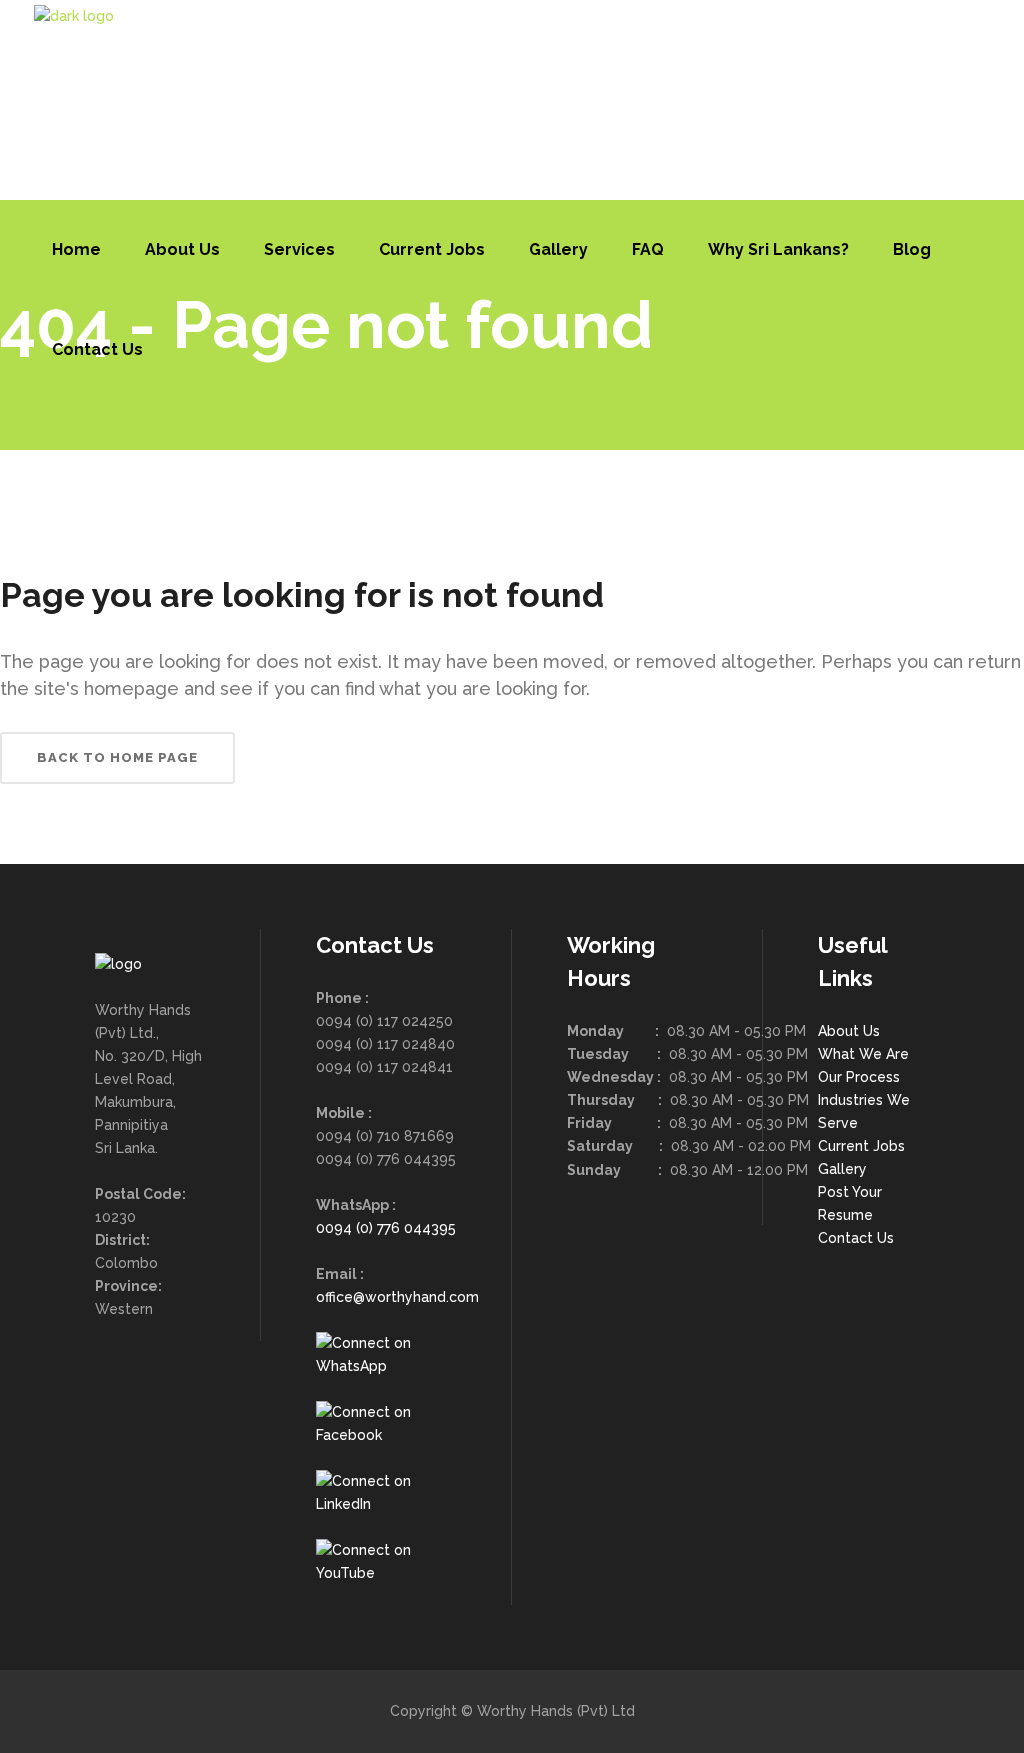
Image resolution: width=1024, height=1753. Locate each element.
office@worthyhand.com (397, 1297)
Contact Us (856, 1238)
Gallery (842, 1169)
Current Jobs (861, 1146)
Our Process (859, 1077)
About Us (849, 1031)
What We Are (863, 1054)
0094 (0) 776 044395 (386, 1228)
